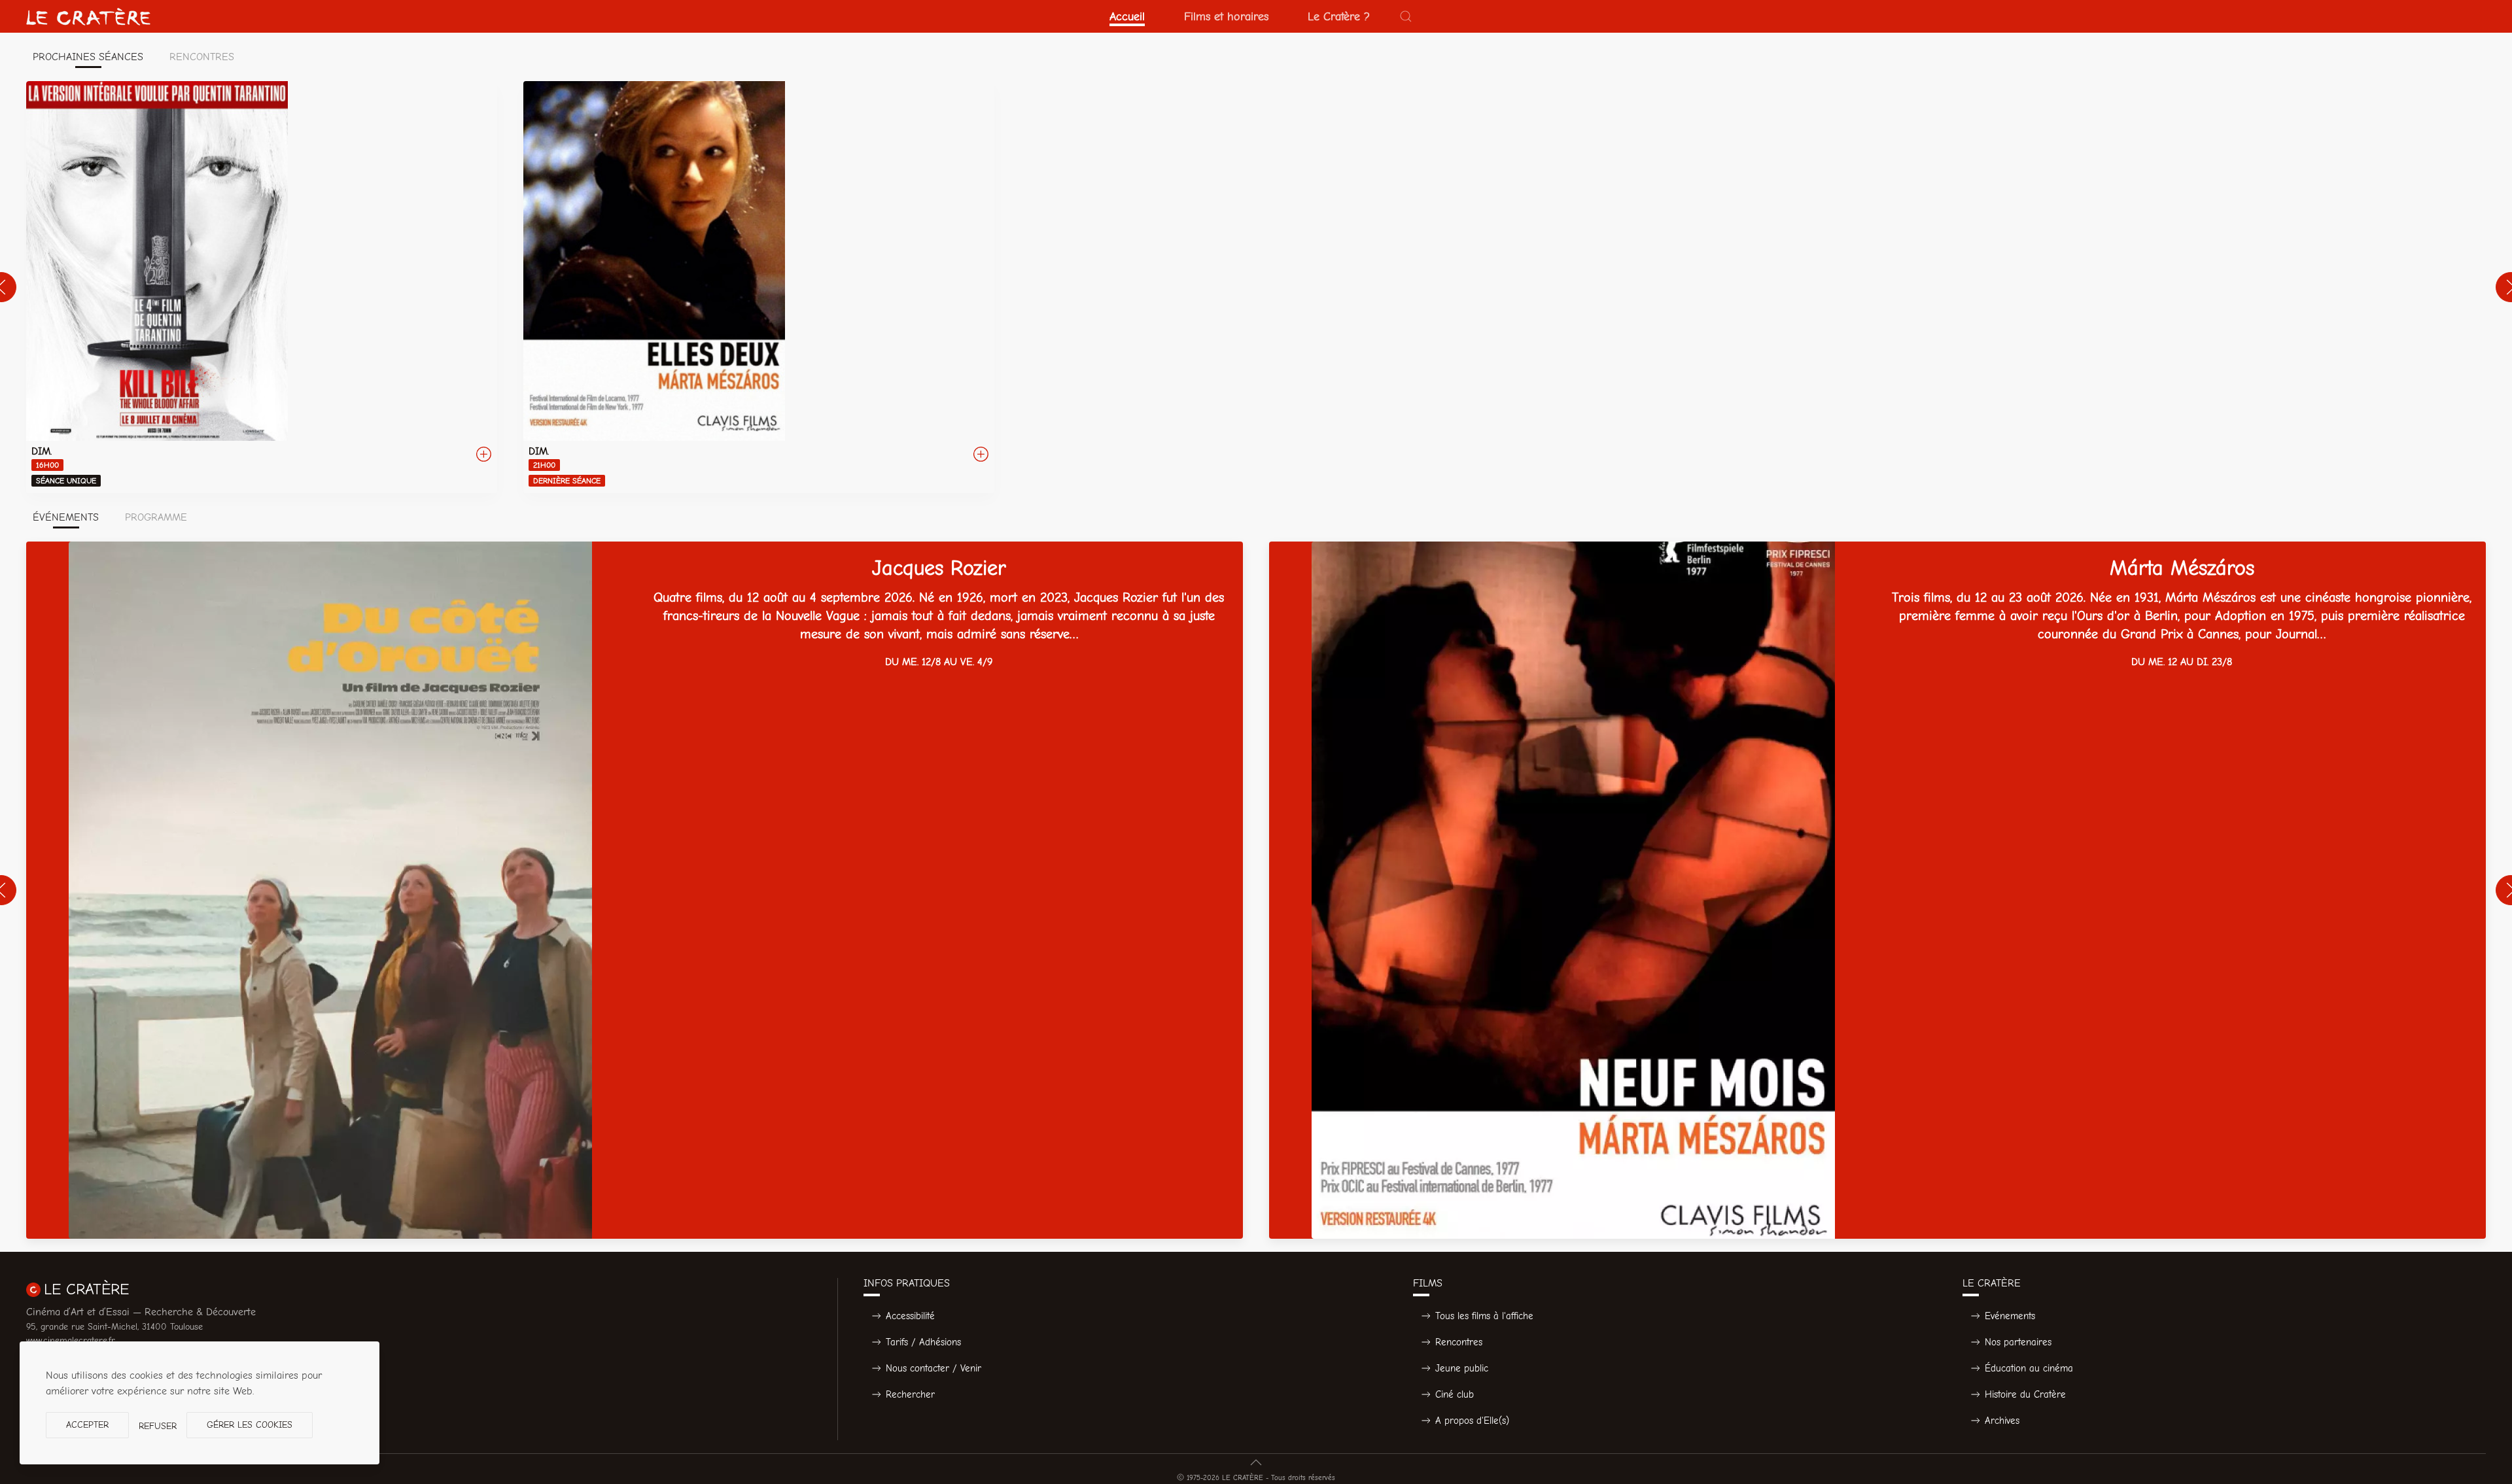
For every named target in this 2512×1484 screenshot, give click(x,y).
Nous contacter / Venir (933, 1368)
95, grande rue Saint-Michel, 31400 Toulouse (114, 1327)
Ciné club (1455, 1394)
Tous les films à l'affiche (1484, 1316)
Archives (2002, 1421)
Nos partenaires (2018, 1342)
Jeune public (1462, 1368)
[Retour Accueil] (88, 16)
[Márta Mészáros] (1877, 890)
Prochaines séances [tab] (88, 57)
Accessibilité (910, 1316)
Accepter (87, 1425)
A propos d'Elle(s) (1472, 1421)
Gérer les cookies (250, 1425)
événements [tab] (66, 517)
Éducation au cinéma (2029, 1368)
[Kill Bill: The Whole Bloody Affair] (262, 287)
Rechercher (910, 1394)
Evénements (2010, 1316)
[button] (1406, 16)
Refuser (158, 1426)
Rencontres (1459, 1342)
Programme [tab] (156, 517)
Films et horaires (1226, 16)
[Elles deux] (759, 287)
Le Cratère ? (1339, 16)
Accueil (1127, 16)
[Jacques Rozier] (635, 890)
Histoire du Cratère (2025, 1394)
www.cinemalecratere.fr (71, 1340)
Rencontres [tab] (202, 57)
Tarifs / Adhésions (923, 1342)
